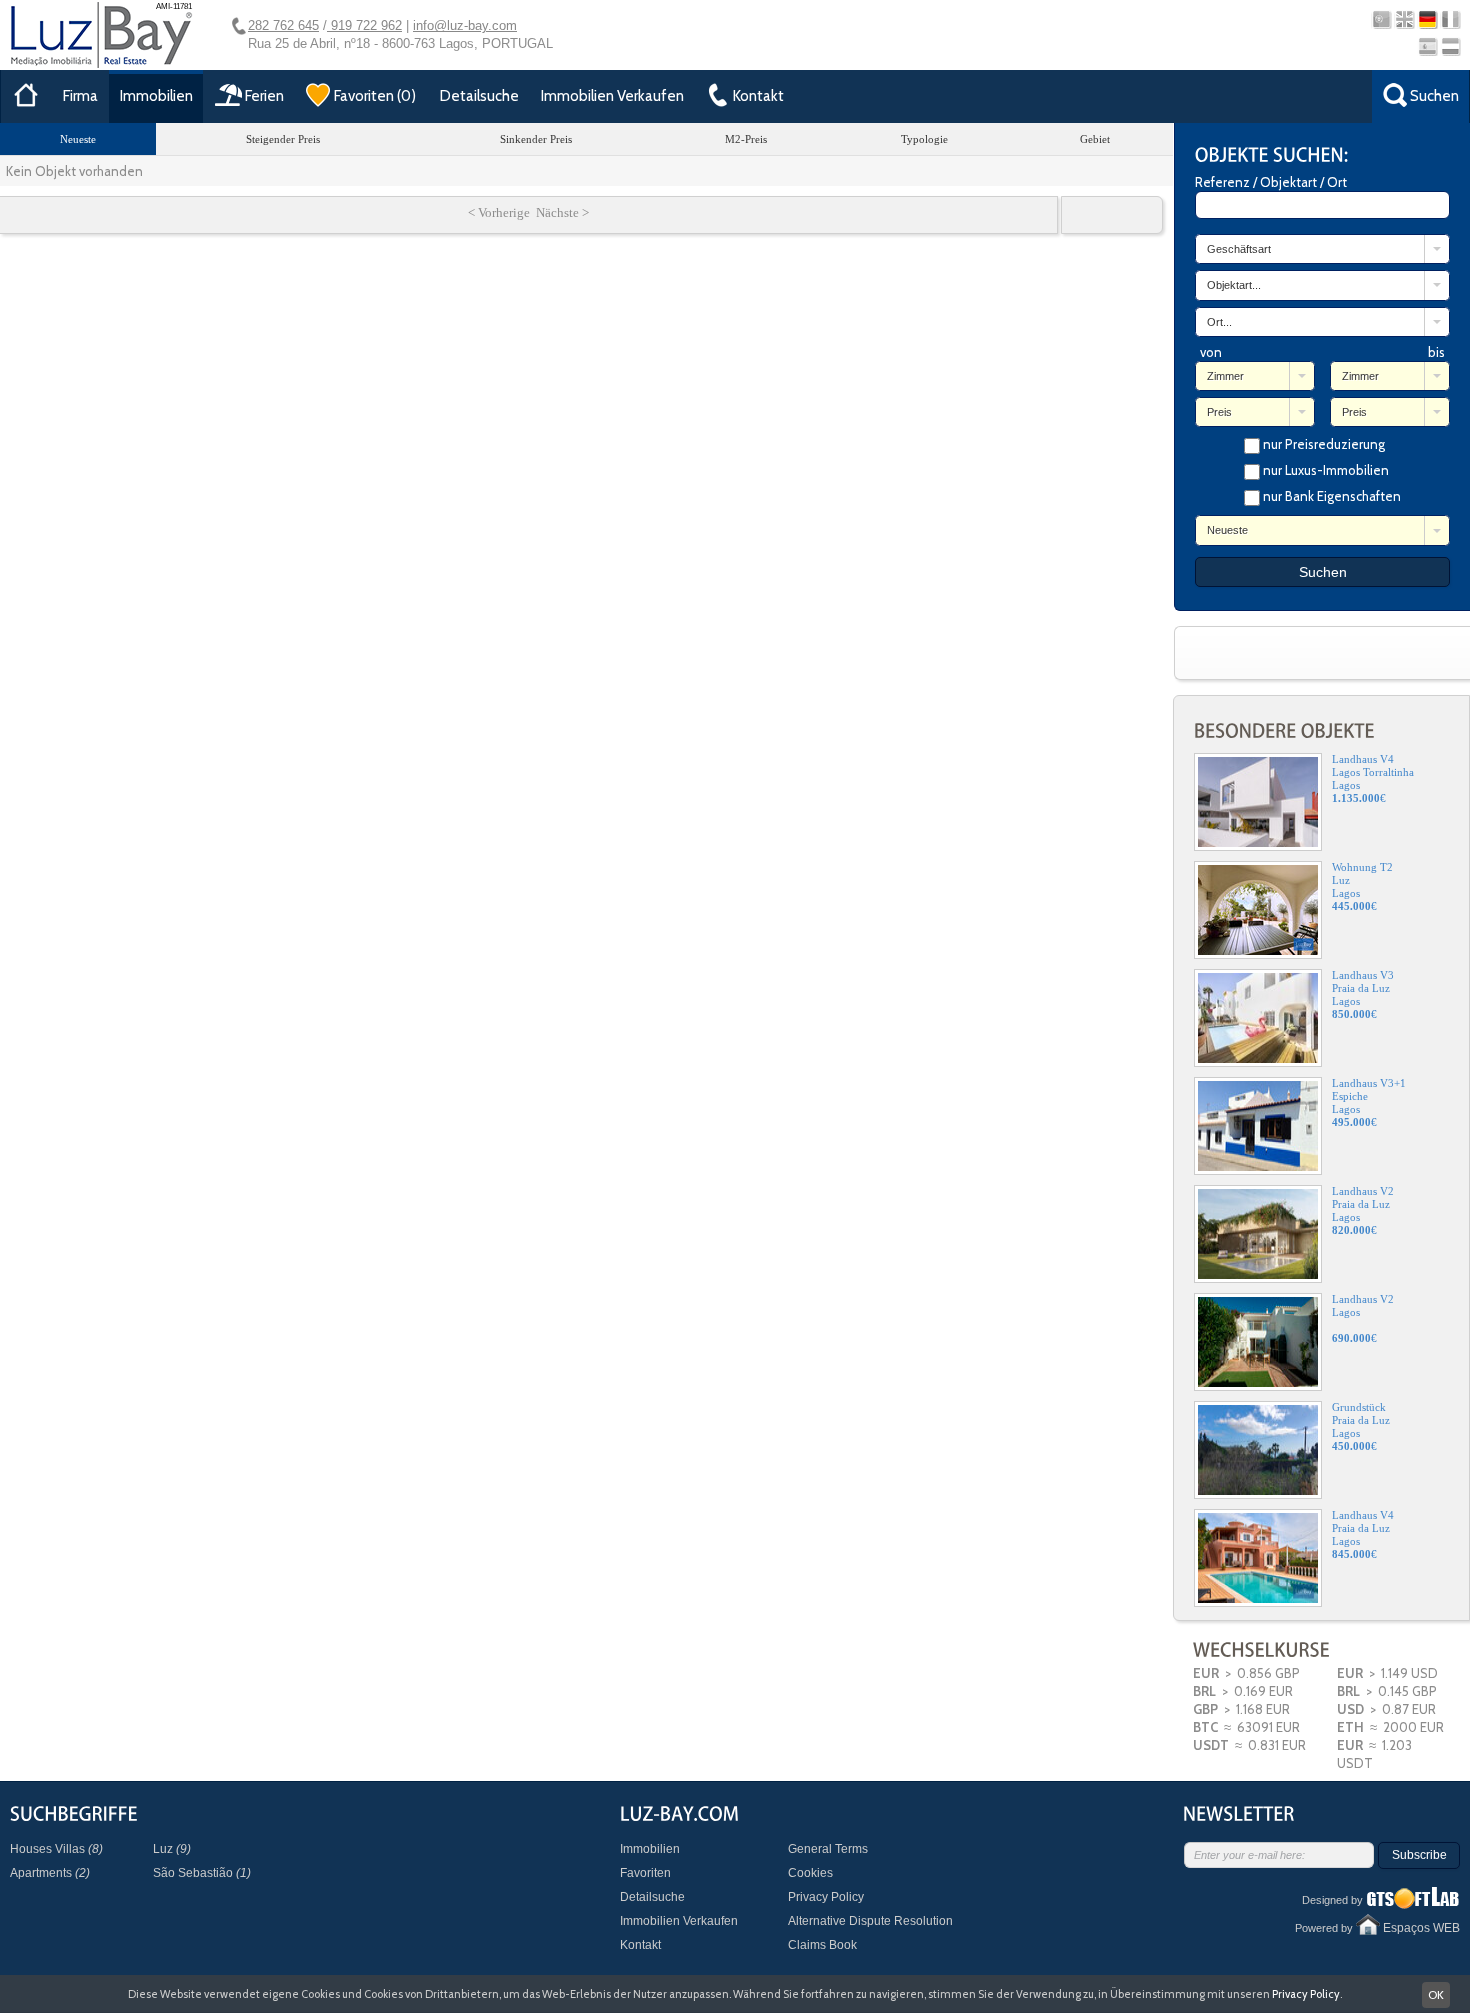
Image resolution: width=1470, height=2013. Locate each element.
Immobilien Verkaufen (612, 96)
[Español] (1427, 46)
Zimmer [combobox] (1225, 376)
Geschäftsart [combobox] (1239, 249)
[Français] (1450, 19)
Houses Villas (56, 1849)
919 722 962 (364, 25)
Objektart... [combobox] (1234, 285)
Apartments (50, 1873)
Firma (80, 96)
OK (1436, 1994)
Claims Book (822, 1945)
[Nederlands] (1450, 46)
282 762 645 (283, 25)
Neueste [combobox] (1227, 530)
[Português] (1381, 19)
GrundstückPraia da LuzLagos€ (1361, 1426)
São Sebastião (202, 1873)
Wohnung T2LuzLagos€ (1362, 886)
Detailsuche (479, 96)
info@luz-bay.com (465, 25)
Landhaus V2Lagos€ (1363, 1318)
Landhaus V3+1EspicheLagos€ (1369, 1102)
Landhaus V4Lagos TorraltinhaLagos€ (1373, 778)
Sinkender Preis (536, 139)
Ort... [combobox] (1219, 322)
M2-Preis (746, 139)
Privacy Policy (826, 1897)
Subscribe (1419, 1855)
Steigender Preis (283, 139)
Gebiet (1095, 139)
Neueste (78, 139)
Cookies (810, 1873)
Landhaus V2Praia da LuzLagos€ (1363, 1210)
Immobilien (156, 96)
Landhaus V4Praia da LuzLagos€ (1363, 1534)
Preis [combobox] (1219, 412)
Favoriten (645, 1873)
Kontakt (640, 1945)
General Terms (828, 1849)
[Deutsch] (1427, 19)
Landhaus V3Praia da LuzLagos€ (1363, 994)
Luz (172, 1849)
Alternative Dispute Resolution (870, 1921)
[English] (1404, 19)
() (375, 96)
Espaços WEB (1421, 1928)
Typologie (924, 139)
